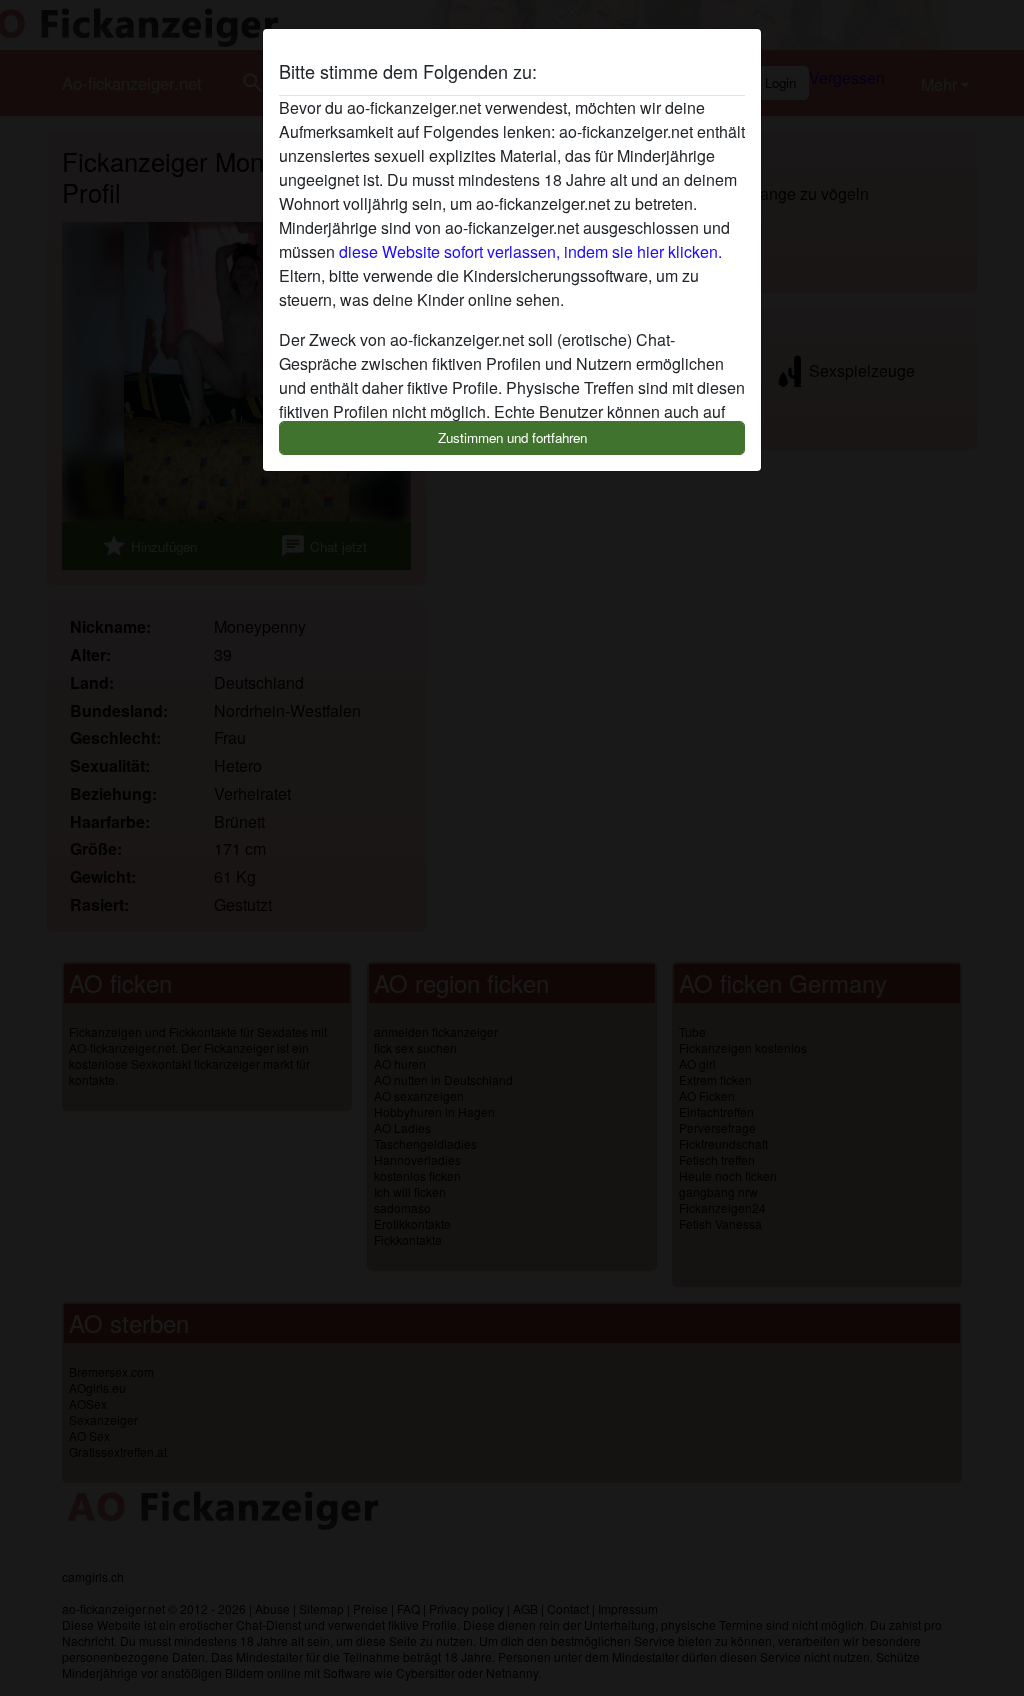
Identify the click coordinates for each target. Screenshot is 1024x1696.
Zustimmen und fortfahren (512, 437)
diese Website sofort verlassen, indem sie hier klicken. (530, 251)
